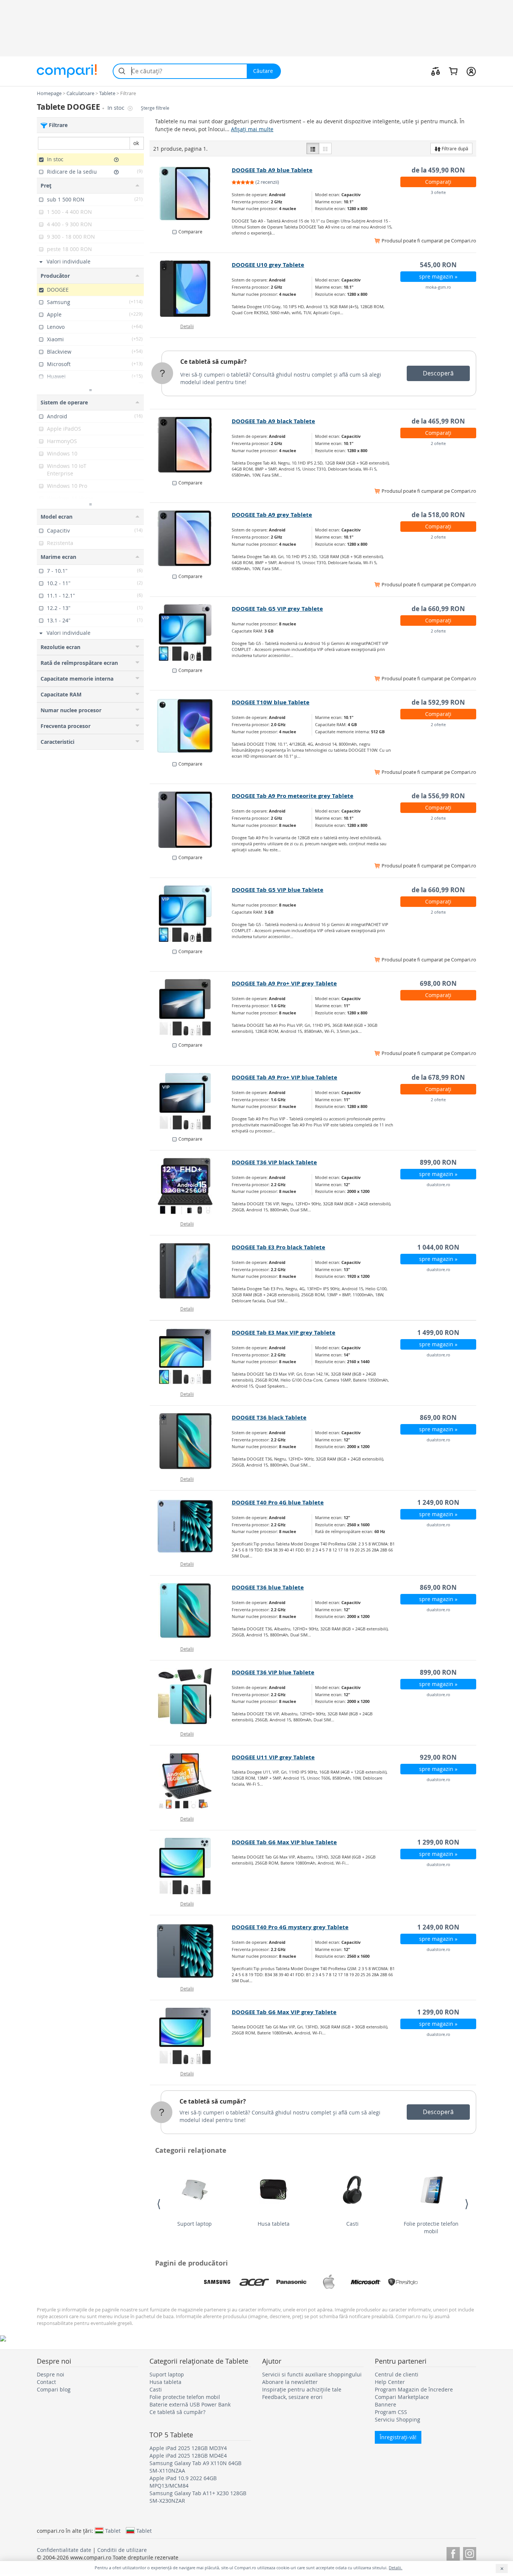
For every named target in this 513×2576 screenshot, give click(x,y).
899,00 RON (438, 1162)
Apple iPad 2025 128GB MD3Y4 (188, 2448)
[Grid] (325, 148)
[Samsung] (217, 2282)
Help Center (390, 2382)
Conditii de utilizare (122, 2550)
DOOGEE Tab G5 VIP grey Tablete (277, 609)
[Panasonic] (291, 2282)
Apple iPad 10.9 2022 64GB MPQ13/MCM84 (183, 2482)
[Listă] (313, 148)
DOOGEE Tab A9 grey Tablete (272, 515)
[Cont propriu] (471, 71)
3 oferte (438, 192)
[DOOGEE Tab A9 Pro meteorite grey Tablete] (191, 820)
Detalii (187, 326)
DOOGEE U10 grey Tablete (268, 265)
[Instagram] (470, 2553)
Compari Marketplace (402, 2397)
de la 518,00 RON (438, 515)
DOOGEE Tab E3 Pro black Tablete (278, 1247)
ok (136, 143)
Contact (46, 2382)
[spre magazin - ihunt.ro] (191, 1007)
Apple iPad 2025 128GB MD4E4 (188, 2456)
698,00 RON (438, 983)
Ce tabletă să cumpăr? (213, 362)
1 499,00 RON (438, 1333)
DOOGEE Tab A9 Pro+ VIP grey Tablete (284, 983)
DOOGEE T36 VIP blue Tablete (273, 1672)
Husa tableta (274, 2224)
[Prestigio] (403, 2282)
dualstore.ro (438, 1184)
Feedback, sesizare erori (292, 2397)
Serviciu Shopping (398, 2419)
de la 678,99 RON (438, 1077)
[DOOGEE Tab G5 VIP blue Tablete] (191, 914)
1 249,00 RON (438, 1502)
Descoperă (438, 373)
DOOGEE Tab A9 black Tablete (273, 421)
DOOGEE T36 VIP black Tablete (274, 1162)
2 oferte (438, 443)
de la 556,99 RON (438, 796)
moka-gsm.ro (438, 287)
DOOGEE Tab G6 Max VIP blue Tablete (284, 1842)
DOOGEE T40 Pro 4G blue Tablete (278, 1502)
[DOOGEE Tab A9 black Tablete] (191, 445)
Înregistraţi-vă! (398, 2437)
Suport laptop (195, 2224)
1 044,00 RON (438, 1247)
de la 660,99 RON (438, 609)
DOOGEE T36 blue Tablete (268, 1587)
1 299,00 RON (438, 1842)
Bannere (386, 2404)
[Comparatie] (436, 71)
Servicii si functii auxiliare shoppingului (312, 2374)
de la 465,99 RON (438, 421)
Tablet (113, 2531)
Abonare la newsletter (290, 2382)
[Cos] (453, 71)
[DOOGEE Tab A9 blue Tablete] (191, 194)
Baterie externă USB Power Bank (190, 2404)
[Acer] (254, 2282)
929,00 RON (438, 1757)
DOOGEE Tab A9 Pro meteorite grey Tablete (293, 796)
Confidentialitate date (64, 2550)
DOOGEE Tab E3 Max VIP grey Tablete (284, 1333)
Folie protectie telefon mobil (431, 2227)
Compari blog (54, 2389)
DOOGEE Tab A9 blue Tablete (272, 170)
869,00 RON (438, 1417)
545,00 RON (438, 265)
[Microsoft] (366, 2282)
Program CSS (391, 2412)
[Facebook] (453, 2553)
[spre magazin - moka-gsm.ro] (191, 289)
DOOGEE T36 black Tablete (269, 1417)
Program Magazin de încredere (414, 2389)
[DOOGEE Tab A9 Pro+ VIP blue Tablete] (191, 1101)
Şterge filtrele (155, 108)
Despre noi (51, 2374)
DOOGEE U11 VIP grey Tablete (273, 1757)
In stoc (117, 108)
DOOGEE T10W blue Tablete (271, 702)
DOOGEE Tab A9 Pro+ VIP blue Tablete (284, 1077)
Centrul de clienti (397, 2374)
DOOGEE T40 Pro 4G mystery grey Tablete (290, 1927)
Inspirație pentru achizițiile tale (302, 2389)
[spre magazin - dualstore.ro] (191, 1186)
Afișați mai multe (252, 129)
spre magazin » (438, 276)
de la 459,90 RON (438, 170)
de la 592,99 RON (438, 702)
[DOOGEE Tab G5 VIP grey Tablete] (191, 633)
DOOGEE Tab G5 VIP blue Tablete (278, 890)
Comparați (438, 182)
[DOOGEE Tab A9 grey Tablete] (191, 539)
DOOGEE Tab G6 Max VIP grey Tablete (284, 2012)
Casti (352, 2224)
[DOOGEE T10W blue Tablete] (191, 726)
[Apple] (329, 2282)
